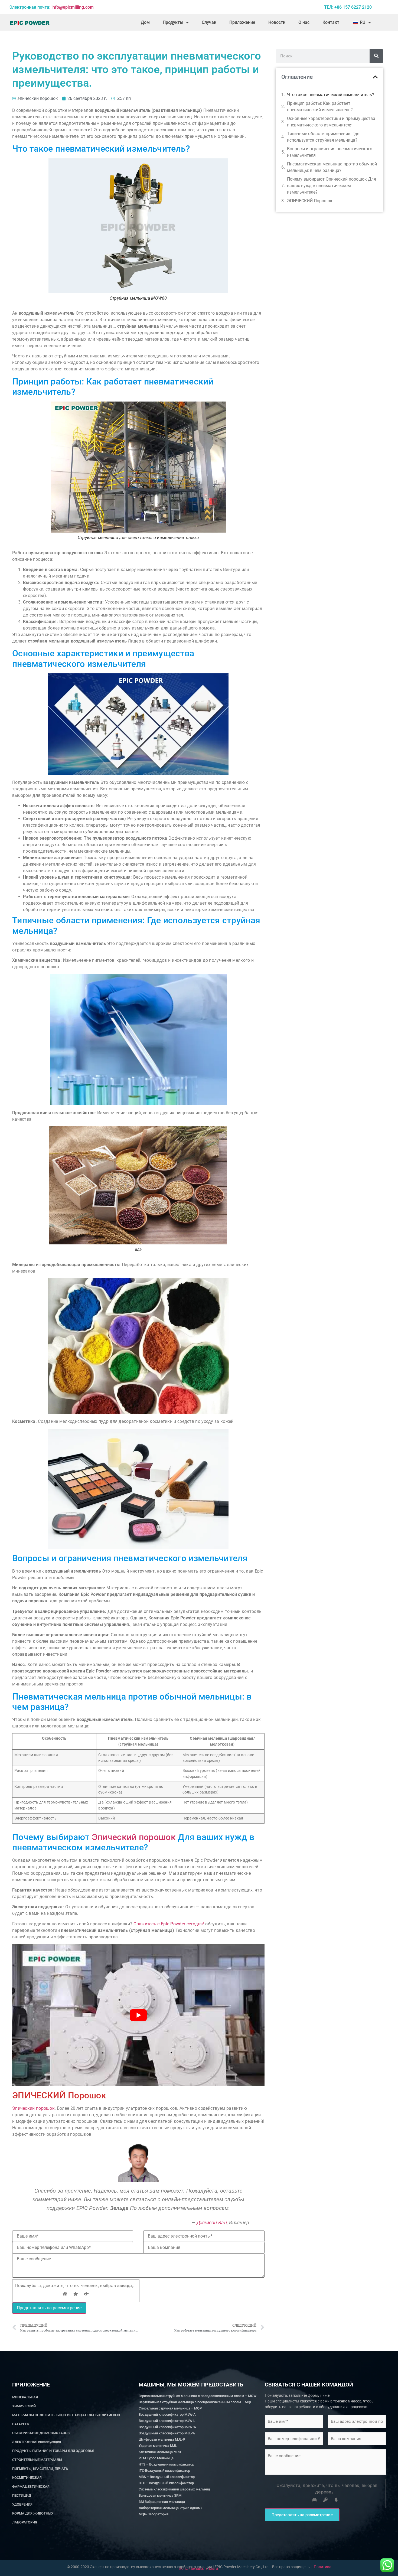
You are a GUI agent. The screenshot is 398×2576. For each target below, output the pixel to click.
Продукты (173, 22)
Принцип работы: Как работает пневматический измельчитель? (320, 107)
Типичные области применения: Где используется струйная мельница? (323, 137)
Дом (145, 22)
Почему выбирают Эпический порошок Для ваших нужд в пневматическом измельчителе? (332, 186)
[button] (375, 77)
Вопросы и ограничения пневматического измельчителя (330, 152)
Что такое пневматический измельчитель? (331, 95)
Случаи (209, 22)
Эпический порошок (134, 1837)
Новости (277, 22)
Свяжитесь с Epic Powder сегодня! (169, 1924)
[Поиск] (376, 56)
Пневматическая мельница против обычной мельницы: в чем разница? (332, 167)
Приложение (242, 22)
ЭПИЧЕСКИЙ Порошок (310, 201)
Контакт (331, 22)
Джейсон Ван (212, 2223)
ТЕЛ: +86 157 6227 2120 (348, 7)
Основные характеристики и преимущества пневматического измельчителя (331, 122)
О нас (304, 22)
